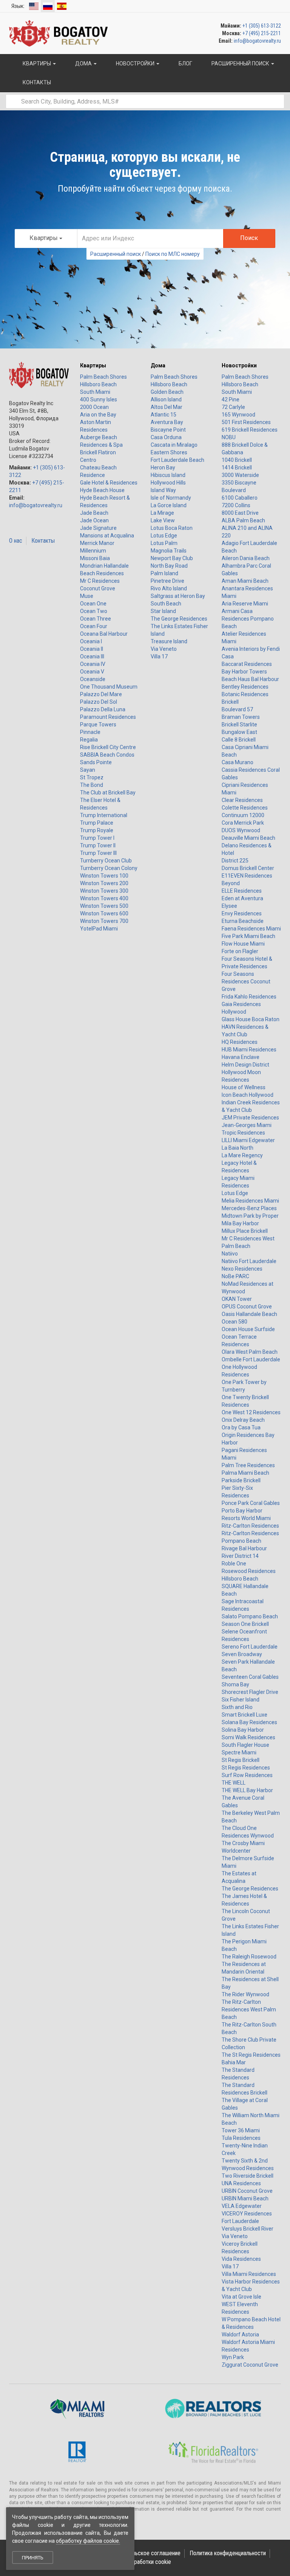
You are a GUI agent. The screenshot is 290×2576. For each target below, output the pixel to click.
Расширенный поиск (116, 254)
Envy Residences (242, 913)
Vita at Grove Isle (241, 2297)
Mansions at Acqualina (107, 536)
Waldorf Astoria (240, 2334)
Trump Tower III (98, 853)
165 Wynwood (238, 415)
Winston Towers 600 (104, 913)
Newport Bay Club (172, 558)
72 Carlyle (233, 407)
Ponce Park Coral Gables (251, 1503)
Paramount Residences (108, 717)
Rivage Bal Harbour (244, 1548)
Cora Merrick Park (243, 823)
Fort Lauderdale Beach (177, 460)
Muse (87, 596)
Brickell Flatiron (98, 452)
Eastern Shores (169, 452)
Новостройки (239, 365)
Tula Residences (241, 2138)
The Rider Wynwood (245, 1994)
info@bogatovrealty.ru (257, 41)
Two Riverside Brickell (248, 2176)
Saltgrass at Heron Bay (178, 596)
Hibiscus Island (168, 475)
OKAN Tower (237, 1299)
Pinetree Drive (167, 581)
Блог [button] (185, 63)
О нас (16, 541)
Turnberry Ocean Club (106, 861)
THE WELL (234, 1783)
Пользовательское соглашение (142, 2553)
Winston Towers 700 (104, 921)
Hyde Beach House (102, 490)
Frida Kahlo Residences (249, 997)
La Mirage (162, 513)
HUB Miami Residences (249, 1050)
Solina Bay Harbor (243, 1730)
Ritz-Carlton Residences (250, 1526)
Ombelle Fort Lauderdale (251, 1359)
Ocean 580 (234, 1322)
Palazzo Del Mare (101, 694)
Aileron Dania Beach (246, 558)
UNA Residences (241, 2183)
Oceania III (92, 656)
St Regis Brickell (241, 1760)
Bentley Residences (245, 687)
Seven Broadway (242, 1654)
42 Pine (231, 399)
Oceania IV (93, 664)
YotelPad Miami (99, 929)
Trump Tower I (97, 838)
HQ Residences (240, 1042)
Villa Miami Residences (249, 2274)
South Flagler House (245, 1745)
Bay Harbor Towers (244, 672)
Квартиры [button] (37, 63)
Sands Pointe (96, 762)
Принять (33, 2558)
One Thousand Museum (109, 687)
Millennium (93, 551)
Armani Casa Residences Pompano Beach (248, 619)
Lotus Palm (164, 543)
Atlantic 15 (164, 415)
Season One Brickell (245, 1624)
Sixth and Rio (237, 1707)
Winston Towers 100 (104, 876)
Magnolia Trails (169, 551)
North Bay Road (169, 566)
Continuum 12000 (243, 815)
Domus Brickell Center (248, 868)
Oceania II (92, 649)
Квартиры (93, 365)
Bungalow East (239, 732)
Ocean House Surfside (248, 1329)
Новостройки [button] (135, 63)
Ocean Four (94, 626)
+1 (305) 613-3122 (262, 26)
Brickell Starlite (239, 724)
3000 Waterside (240, 475)
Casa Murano (238, 762)
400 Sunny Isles (99, 399)
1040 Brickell (237, 460)
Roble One (234, 1564)
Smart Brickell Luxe (244, 1715)
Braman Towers (241, 717)
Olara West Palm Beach (250, 1352)
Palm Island (164, 573)
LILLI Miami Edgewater (248, 1140)
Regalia (89, 740)
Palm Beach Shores (103, 377)
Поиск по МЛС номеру (173, 254)
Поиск (249, 238)
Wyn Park (233, 2357)
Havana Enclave (241, 1057)
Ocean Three (96, 619)
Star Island (163, 611)
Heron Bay (163, 468)
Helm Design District (245, 1065)
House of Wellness (244, 1087)
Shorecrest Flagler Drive (250, 1692)
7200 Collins (236, 505)
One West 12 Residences (251, 1412)
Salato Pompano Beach (250, 1616)
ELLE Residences (242, 891)
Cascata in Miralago (174, 445)
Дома (158, 365)
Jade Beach (94, 513)
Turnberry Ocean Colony (109, 868)
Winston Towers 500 (104, 906)
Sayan (88, 770)
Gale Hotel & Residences (109, 483)
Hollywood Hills (168, 483)
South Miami (95, 392)
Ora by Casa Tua (241, 1427)
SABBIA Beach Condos (107, 755)
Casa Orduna (166, 437)
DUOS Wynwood (241, 830)
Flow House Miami (243, 944)
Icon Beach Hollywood (248, 1095)
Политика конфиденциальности (228, 2553)
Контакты (43, 541)
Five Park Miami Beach (248, 936)
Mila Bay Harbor (240, 1223)
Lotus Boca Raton (172, 528)
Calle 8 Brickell (239, 740)
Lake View (163, 520)
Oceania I (91, 641)
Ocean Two (94, 611)
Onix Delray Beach (243, 1420)
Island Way (163, 490)
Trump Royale (97, 830)
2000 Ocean (94, 407)
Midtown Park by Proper (250, 1216)
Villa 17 (159, 656)
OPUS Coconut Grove (247, 1307)
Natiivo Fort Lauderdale (249, 1261)
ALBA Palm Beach (243, 520)
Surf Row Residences (247, 1775)
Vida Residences (241, 2259)
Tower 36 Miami (241, 2130)
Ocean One (93, 604)
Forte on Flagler (240, 951)
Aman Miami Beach (245, 581)
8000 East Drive (240, 513)
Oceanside (93, 679)
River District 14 (240, 1556)
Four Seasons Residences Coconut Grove (246, 981)
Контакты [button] (36, 82)
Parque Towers (98, 724)
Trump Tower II (98, 845)
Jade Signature (98, 528)
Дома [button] (83, 63)
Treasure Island (169, 641)
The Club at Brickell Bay (108, 793)
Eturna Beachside (243, 921)
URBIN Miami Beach (245, 2198)
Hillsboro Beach (98, 384)
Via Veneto (164, 649)
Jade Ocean (94, 520)
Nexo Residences (242, 1269)
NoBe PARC (235, 1276)
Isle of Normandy (171, 498)
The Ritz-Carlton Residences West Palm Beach (249, 2009)
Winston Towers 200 (104, 883)
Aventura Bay (167, 422)
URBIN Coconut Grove (247, 2191)
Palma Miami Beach (245, 1473)
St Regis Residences (246, 1768)
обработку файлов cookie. (88, 2541)
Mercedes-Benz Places (249, 1208)
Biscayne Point (168, 430)
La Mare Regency (242, 1155)
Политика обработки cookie (137, 2562)
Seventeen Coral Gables (250, 1677)
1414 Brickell (237, 468)
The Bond (92, 785)
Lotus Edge (164, 536)
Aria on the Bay (98, 415)
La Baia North (238, 1148)
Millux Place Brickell (245, 1231)
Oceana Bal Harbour (104, 634)
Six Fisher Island (241, 1700)
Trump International (104, 815)
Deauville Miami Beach (248, 838)
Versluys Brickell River (248, 2229)
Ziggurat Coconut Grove (250, 2365)
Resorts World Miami (246, 1518)
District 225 (235, 861)
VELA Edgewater (242, 2206)
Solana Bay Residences (249, 1722)
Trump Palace (97, 823)
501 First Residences (246, 422)
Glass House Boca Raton (251, 1019)
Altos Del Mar (167, 407)
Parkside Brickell (241, 1480)
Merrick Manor (97, 543)
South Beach (166, 604)
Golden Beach (167, 392)
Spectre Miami (239, 1752)
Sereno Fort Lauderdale (250, 1647)
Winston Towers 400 (104, 898)
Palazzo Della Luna (103, 709)
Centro (88, 460)
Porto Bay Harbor (242, 1511)
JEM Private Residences (250, 1118)
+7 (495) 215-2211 (262, 33)
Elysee (229, 906)
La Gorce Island (169, 505)
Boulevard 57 (237, 709)
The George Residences (179, 619)
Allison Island (166, 399)
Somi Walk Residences (248, 1737)
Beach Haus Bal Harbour (250, 679)
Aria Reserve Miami (245, 604)
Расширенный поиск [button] (240, 63)
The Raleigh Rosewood (249, 1957)
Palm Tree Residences (248, 1465)
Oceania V (92, 672)
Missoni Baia (95, 558)
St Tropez (92, 777)
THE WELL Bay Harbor (247, 1790)
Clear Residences (242, 800)
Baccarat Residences (247, 664)
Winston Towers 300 (104, 891)
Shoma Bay (235, 1684)
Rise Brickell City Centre (108, 747)
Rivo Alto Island (169, 588)
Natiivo (230, 1254)
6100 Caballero (240, 498)
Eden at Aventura (242, 898)
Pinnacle (90, 732)
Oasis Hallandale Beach (249, 1314)
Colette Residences (245, 808)
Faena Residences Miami (251, 929)
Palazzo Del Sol (99, 702)
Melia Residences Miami (250, 1201)
